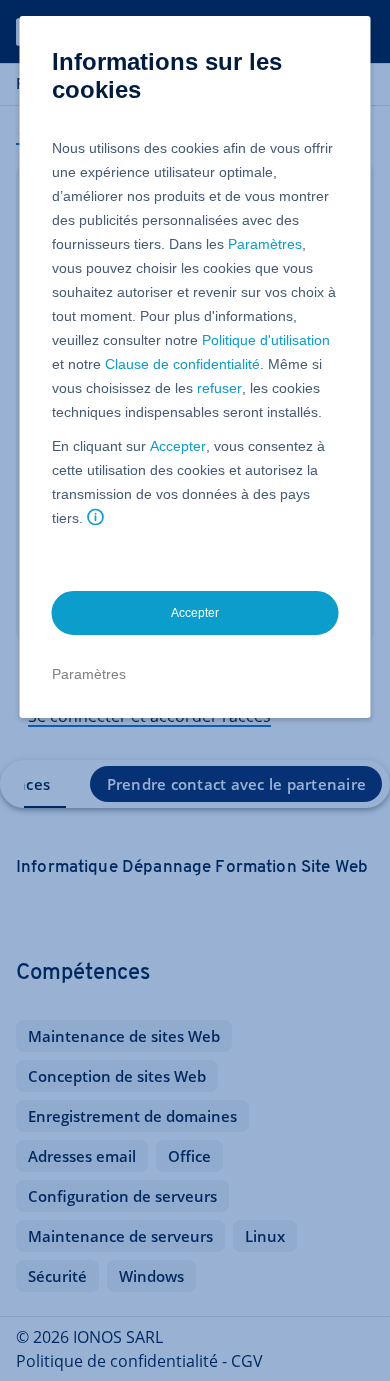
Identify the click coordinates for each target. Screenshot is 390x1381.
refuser (219, 388)
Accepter (178, 446)
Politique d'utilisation (266, 340)
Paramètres (265, 244)
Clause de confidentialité (182, 364)
